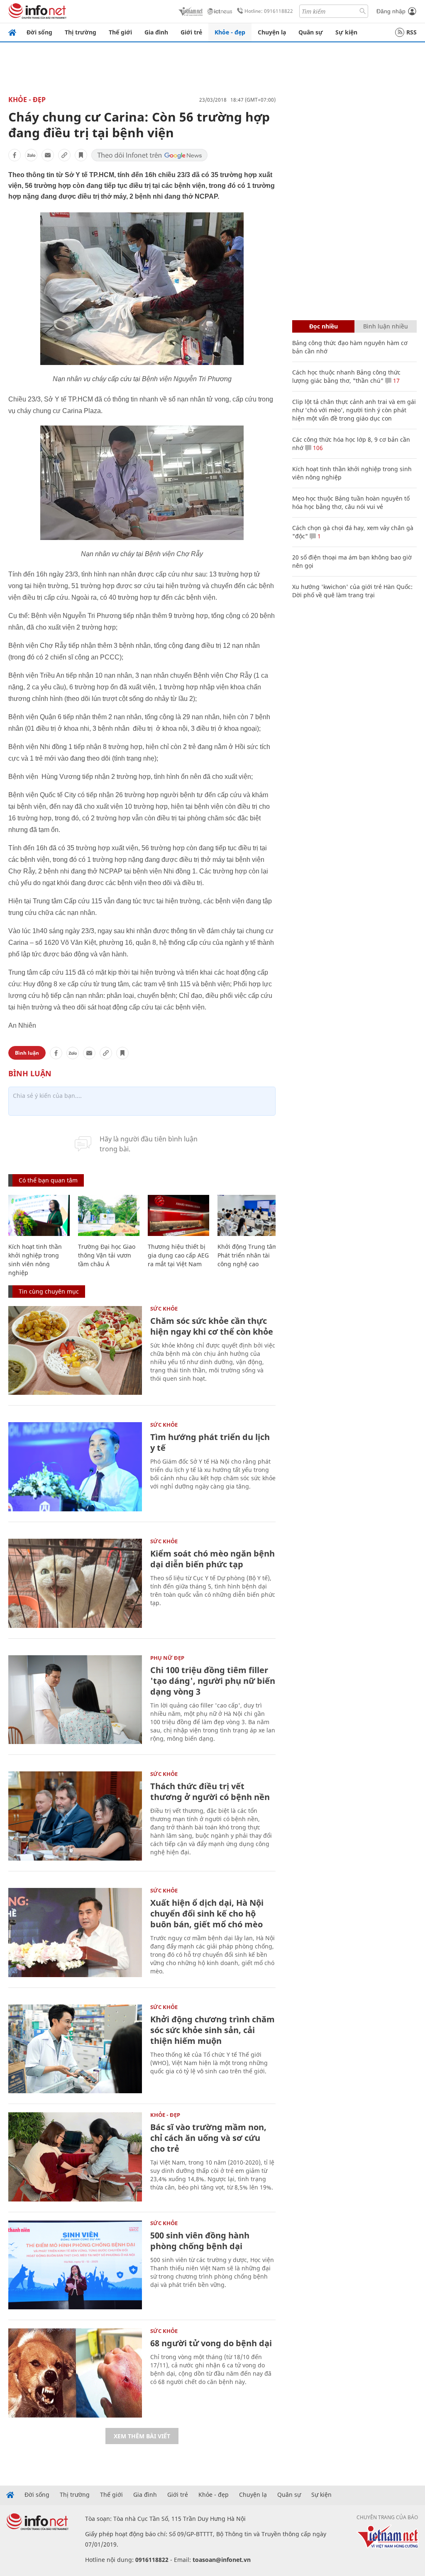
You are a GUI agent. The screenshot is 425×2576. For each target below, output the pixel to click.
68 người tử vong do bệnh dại (211, 2343)
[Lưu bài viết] (81, 155)
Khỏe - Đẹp (27, 100)
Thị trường (81, 32)
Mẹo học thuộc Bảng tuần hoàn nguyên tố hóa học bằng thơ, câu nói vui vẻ (351, 502)
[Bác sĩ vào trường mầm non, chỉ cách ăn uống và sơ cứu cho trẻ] (75, 2157)
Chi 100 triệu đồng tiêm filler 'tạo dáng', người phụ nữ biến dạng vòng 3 (213, 1681)
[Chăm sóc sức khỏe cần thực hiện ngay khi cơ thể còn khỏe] (75, 1351)
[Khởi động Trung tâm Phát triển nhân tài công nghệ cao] (248, 1215)
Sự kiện (346, 32)
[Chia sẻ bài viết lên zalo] (31, 155)
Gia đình (156, 32)
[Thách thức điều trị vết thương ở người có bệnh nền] (75, 1816)
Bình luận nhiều (386, 326)
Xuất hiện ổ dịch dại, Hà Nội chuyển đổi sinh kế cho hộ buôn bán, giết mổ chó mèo (207, 1913)
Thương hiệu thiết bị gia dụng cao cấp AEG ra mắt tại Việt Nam (178, 1255)
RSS (412, 32)
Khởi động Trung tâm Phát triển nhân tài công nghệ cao (248, 1255)
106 (317, 448)
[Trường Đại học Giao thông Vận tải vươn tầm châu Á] (109, 1215)
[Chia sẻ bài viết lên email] (48, 155)
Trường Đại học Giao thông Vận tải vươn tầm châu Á (107, 1255)
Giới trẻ (191, 32)
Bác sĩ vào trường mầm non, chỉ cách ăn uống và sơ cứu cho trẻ (208, 2138)
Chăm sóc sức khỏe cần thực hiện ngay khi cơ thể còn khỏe (212, 1326)
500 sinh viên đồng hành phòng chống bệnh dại (200, 2241)
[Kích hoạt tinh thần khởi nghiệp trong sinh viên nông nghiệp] (39, 1215)
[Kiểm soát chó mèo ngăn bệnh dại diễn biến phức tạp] (75, 1583)
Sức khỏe (164, 1309)
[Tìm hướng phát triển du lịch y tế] (75, 1467)
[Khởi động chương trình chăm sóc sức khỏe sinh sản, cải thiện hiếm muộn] (75, 2049)
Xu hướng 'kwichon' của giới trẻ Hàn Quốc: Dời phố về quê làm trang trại (352, 591)
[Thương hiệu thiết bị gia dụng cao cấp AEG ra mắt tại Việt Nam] (178, 1215)
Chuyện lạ (272, 32)
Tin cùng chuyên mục (49, 1291)
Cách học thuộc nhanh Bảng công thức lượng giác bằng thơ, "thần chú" (346, 376)
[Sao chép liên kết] (64, 155)
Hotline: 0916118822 (269, 11)
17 (396, 381)
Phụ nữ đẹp (167, 1658)
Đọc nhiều (324, 326)
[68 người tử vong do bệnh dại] (75, 2373)
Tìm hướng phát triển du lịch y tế (210, 1442)
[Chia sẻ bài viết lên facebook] (15, 155)
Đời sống (39, 32)
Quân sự (311, 32)
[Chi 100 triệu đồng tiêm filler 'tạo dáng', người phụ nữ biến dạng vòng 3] (75, 1700)
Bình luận (27, 1053)
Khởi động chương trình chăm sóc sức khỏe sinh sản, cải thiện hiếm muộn (212, 2030)
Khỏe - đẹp (230, 32)
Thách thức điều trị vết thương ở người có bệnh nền (210, 1792)
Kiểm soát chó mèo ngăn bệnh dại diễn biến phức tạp (212, 1559)
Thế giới (120, 32)
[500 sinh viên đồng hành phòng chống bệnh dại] (75, 2265)
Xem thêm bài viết (142, 2436)
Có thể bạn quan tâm (48, 1180)
